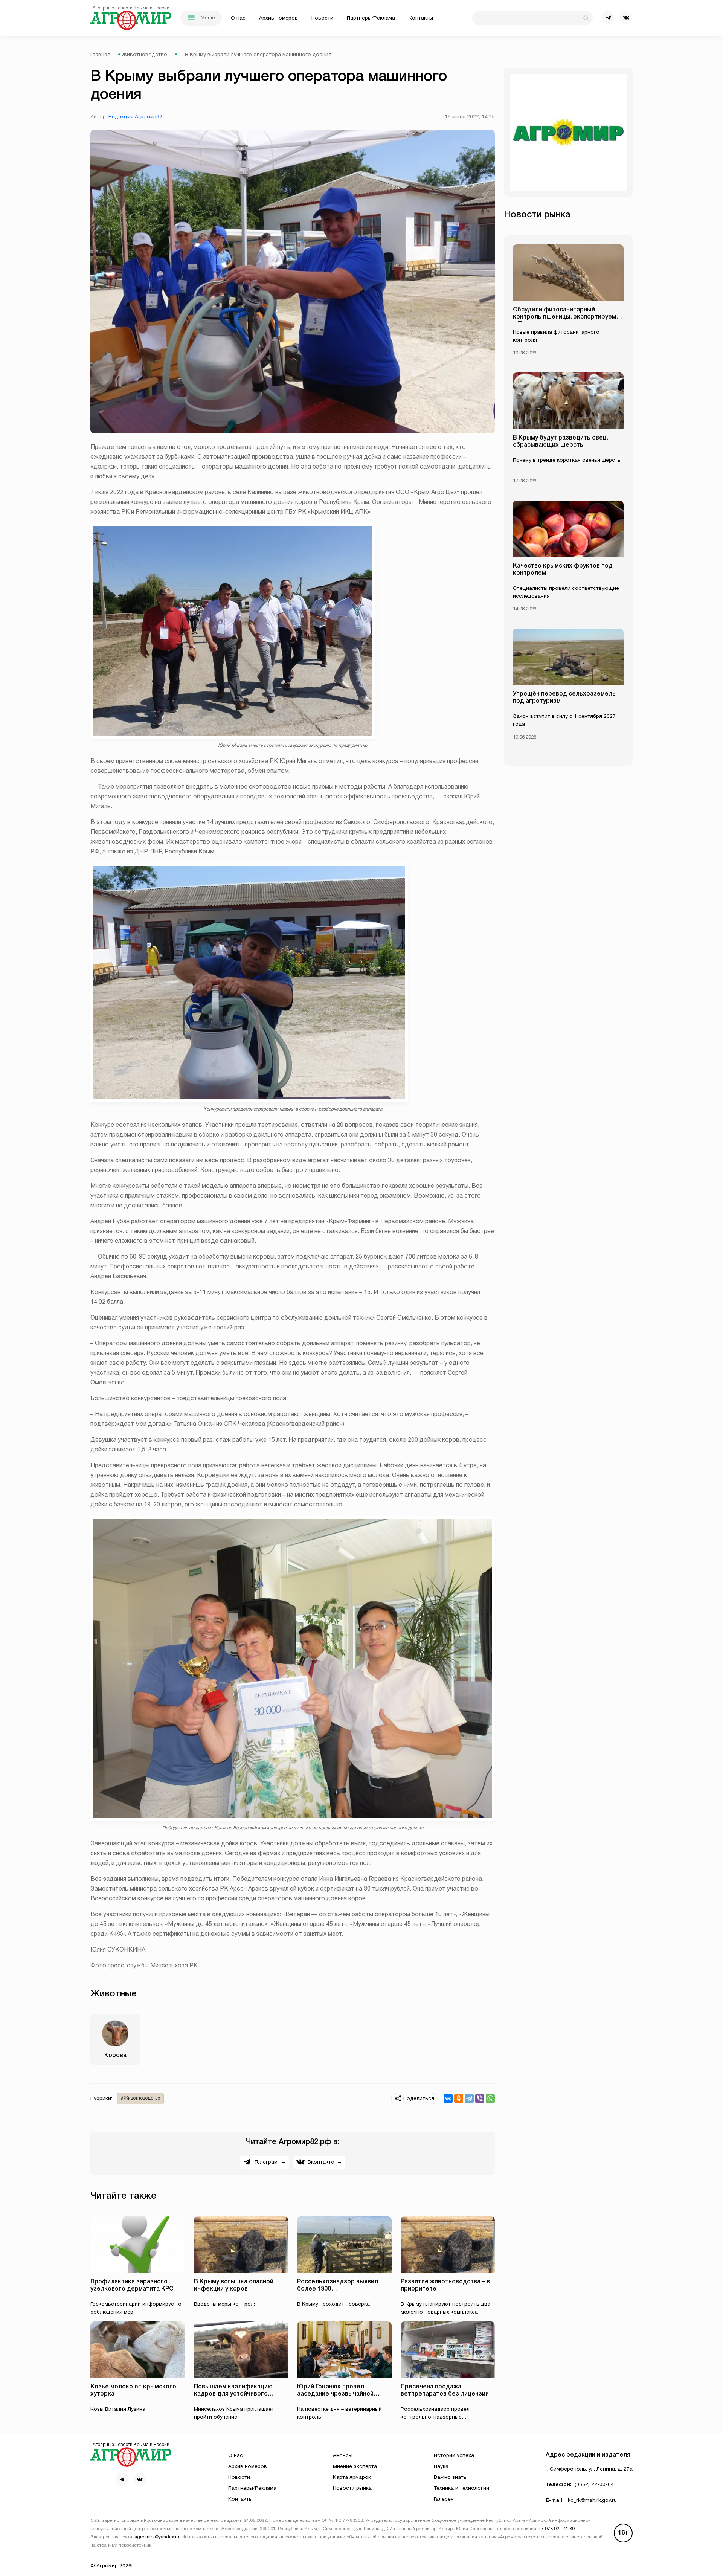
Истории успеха (454, 2456)
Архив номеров (278, 18)
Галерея (444, 2499)
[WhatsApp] (490, 2098)
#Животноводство (140, 2098)
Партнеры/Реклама (371, 18)
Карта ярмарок (352, 2478)
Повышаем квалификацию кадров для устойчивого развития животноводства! (234, 2394)
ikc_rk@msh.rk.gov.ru (592, 2500)
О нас (238, 18)
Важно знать (450, 2478)
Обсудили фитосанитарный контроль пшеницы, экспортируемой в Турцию (568, 317)
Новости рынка (352, 2488)
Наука (441, 2467)
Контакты (421, 18)
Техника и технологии (461, 2488)
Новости (322, 18)
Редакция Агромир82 (135, 117)
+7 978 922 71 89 (557, 2529)
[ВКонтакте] (448, 2098)
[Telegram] (469, 2098)
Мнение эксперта (355, 2467)
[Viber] (480, 2098)
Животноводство (145, 55)
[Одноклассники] (459, 2098)
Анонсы (343, 2456)
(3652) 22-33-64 (594, 2485)
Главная (100, 55)
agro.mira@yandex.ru (157, 2537)
